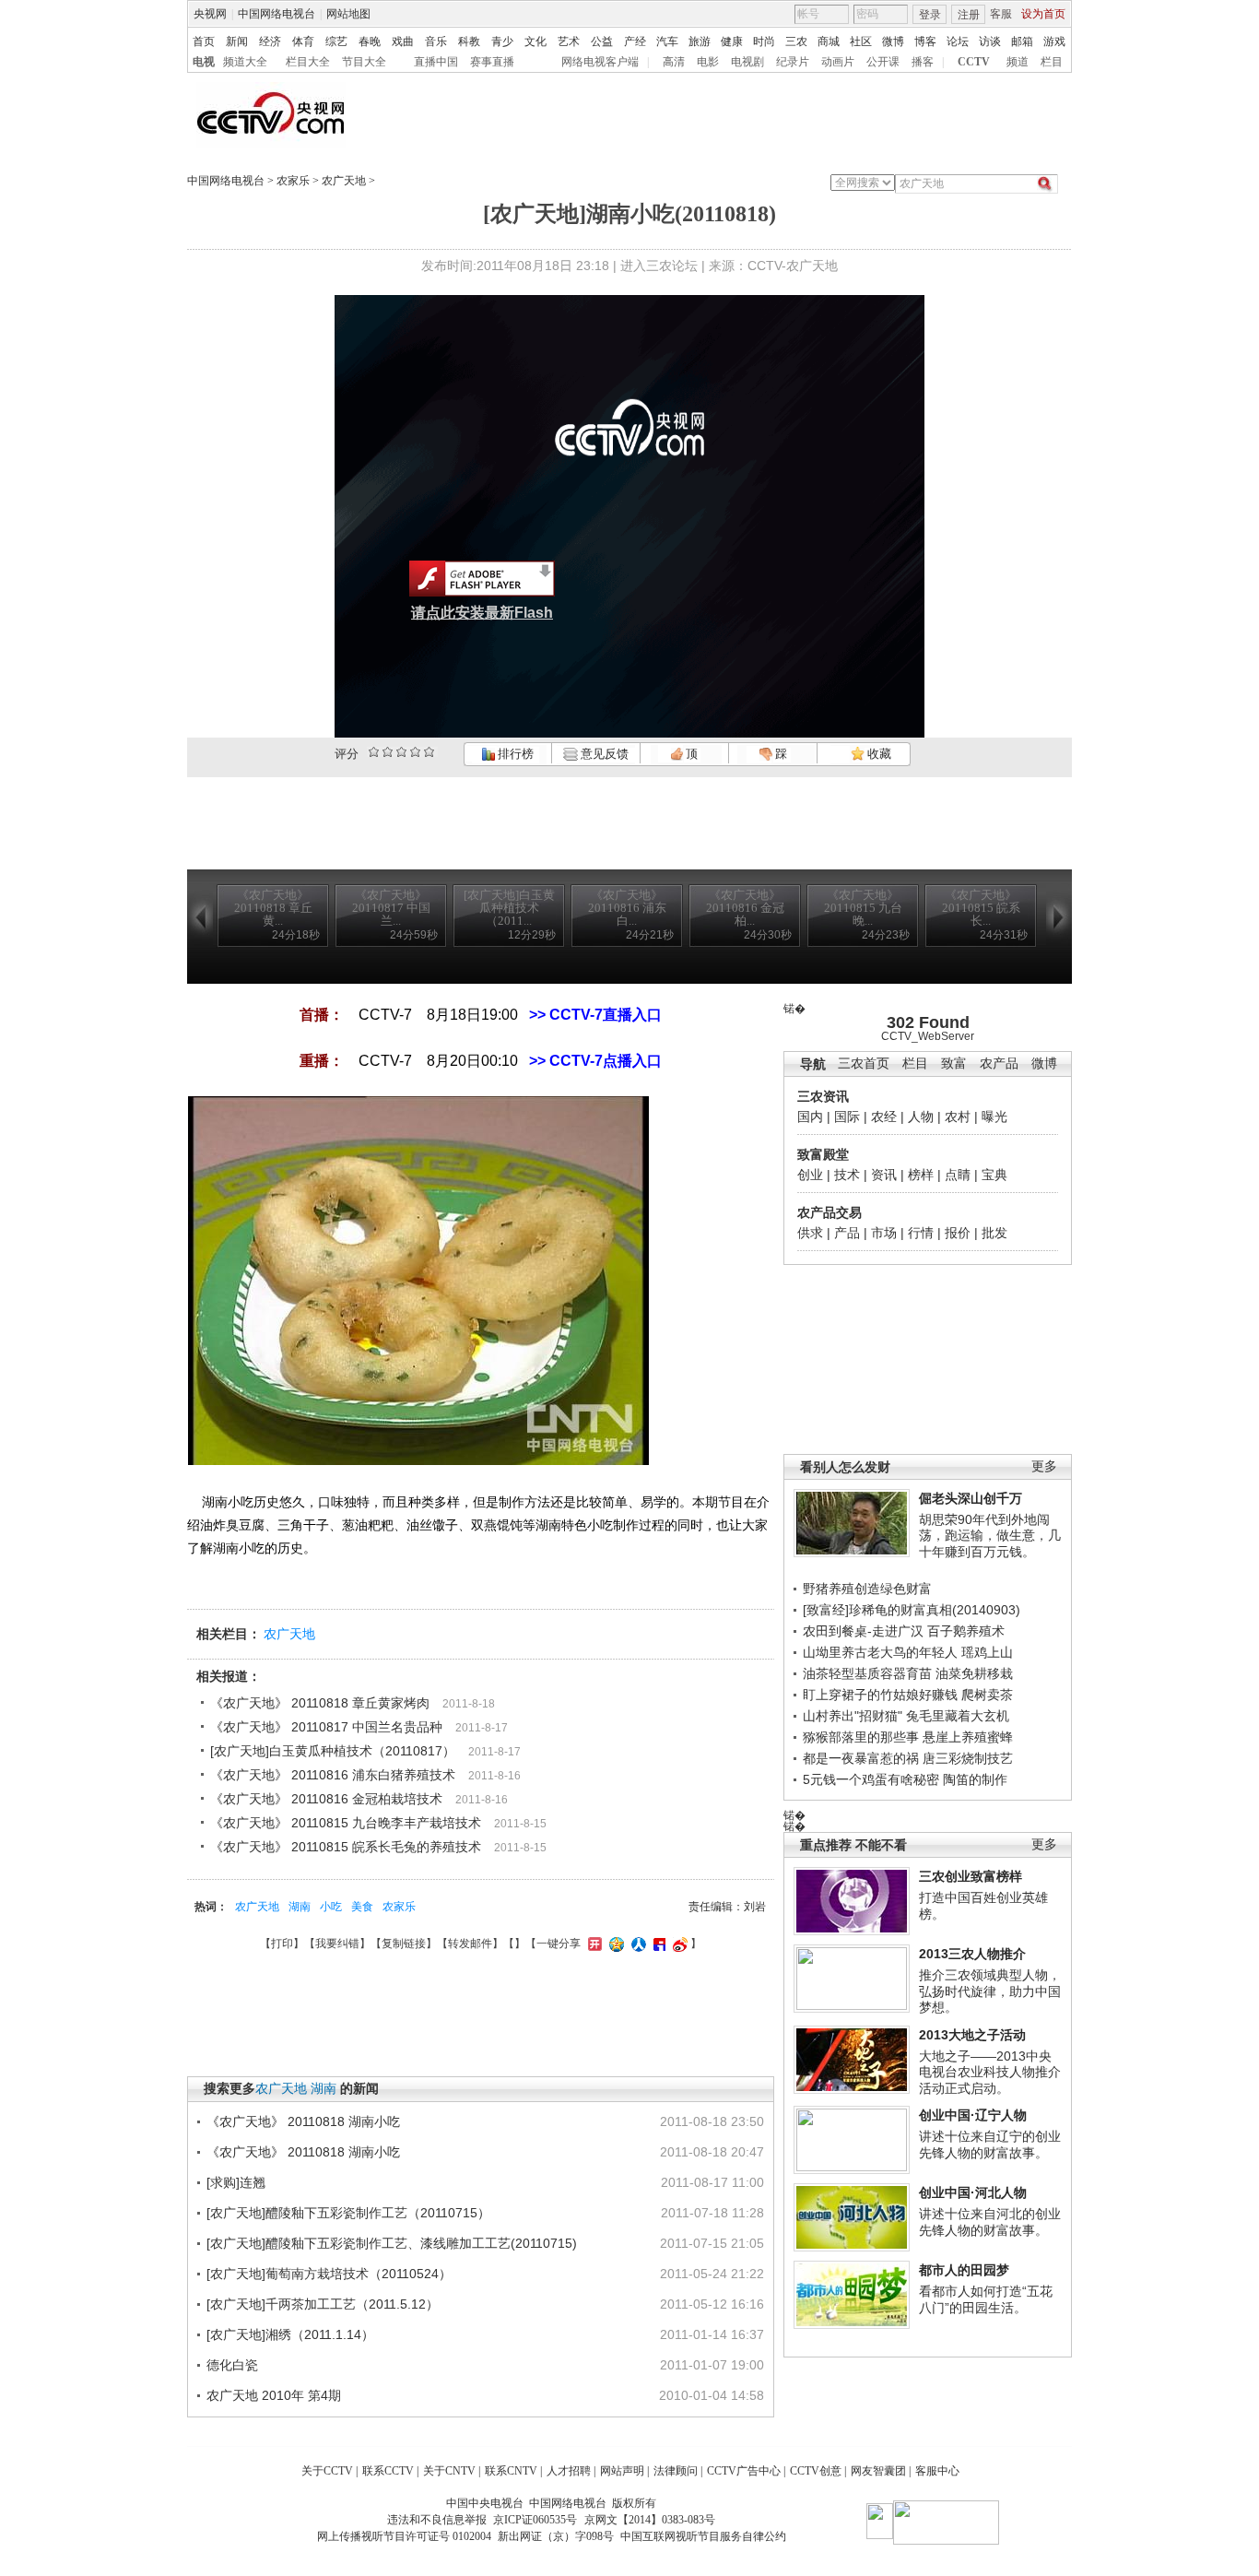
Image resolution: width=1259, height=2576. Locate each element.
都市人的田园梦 (964, 2270)
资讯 (884, 1175)
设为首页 (1043, 14)
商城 (829, 41)
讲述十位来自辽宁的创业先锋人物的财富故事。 (990, 2145)
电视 (204, 62)
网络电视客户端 (600, 62)
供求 (810, 1233)
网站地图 (348, 14)
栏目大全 (308, 62)
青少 (502, 41)
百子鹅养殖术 (966, 1631)
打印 (282, 1944)
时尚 (764, 41)
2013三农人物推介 (972, 1954)
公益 (602, 41)
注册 (969, 15)
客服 (1001, 14)
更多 (1044, 1466)
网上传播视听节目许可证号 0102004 (404, 2536)
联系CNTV (511, 2471)
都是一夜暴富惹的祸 (861, 1758)
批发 (994, 1233)
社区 (861, 41)
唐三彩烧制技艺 (968, 1758)
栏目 (1052, 62)
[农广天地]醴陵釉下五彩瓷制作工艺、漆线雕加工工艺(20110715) (392, 2243)
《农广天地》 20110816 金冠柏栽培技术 (326, 1799)
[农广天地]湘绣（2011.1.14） (290, 2334)
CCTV (974, 62)
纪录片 (793, 62)
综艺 (336, 41)
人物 (921, 1117)
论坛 (958, 41)
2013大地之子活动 (972, 2035)
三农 (796, 41)
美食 (362, 1907)
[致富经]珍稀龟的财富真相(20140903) (912, 1610)
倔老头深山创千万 (971, 1498)
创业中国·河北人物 (973, 2192)
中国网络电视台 (277, 14)
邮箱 (1022, 41)
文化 (535, 41)
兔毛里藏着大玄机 (958, 1716)
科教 (469, 41)
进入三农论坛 (659, 266)
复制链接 (404, 1944)
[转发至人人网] (636, 1944)
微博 (893, 41)
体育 (303, 41)
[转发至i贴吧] (657, 1944)
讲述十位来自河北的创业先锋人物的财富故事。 (990, 2222)
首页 (204, 41)
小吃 (331, 1907)
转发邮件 (470, 1944)
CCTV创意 (816, 2471)
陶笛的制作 (975, 1779)
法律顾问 (676, 2471)
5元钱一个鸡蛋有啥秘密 (871, 1779)
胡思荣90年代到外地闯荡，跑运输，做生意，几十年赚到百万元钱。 (990, 1536)
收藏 (878, 754)
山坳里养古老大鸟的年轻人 (880, 1652)
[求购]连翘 (236, 2182)
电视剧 (747, 62)
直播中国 (436, 62)
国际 (847, 1117)
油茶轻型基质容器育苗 (867, 1673)
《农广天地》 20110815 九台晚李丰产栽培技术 (346, 1823)
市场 (884, 1233)
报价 (958, 1233)
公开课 (883, 62)
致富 (954, 1063)
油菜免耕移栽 (974, 1673)
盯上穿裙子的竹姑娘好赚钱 (880, 1695)
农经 (884, 1117)
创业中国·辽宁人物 (973, 2115)
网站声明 (622, 2471)
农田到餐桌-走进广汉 (863, 1631)
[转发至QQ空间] (614, 1944)
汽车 (667, 41)
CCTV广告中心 (744, 2471)
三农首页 (864, 1063)
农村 (958, 1117)
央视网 (210, 14)
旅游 (700, 41)
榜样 (921, 1175)
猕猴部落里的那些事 (861, 1737)
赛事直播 (492, 62)
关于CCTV (327, 2471)
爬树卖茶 (987, 1695)
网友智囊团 (878, 2471)
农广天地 (344, 181)
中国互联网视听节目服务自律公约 (703, 2536)
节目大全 (364, 62)
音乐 (436, 41)
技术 (847, 1175)
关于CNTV (449, 2471)
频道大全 (245, 62)
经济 (270, 41)
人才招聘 (569, 2471)
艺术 (569, 41)
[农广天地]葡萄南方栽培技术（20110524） (329, 2274)
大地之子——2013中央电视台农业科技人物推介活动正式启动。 (990, 2072)
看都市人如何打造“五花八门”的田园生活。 (986, 2299)
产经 (635, 41)
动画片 (838, 62)
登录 (930, 15)
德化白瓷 (232, 2365)
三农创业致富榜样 (971, 1876)
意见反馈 (603, 754)
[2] (374, 752)
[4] (388, 752)
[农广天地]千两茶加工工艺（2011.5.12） (323, 2304)
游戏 (1054, 41)
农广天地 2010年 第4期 (274, 2395)
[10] (429, 752)
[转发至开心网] (593, 1944)
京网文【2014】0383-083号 (650, 2520)
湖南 (300, 1907)
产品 (847, 1233)
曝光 (994, 1117)
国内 (810, 1117)
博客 (925, 41)
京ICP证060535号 (535, 2520)
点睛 (958, 1175)
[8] (415, 752)
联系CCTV (388, 2471)
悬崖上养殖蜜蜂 (968, 1737)
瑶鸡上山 (987, 1652)
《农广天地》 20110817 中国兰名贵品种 (326, 1727)
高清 (674, 62)
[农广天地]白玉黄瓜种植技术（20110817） (333, 1751)
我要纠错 (337, 1944)
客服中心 (937, 2471)
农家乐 (293, 181)
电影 (708, 62)
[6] (401, 752)
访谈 (990, 41)
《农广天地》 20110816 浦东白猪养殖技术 (333, 1775)
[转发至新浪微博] (678, 1944)
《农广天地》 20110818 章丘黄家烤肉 (320, 1703)
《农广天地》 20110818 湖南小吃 (303, 2121)
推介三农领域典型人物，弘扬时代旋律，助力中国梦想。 (990, 1991)
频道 (1018, 62)
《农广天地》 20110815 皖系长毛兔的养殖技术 (346, 1847)
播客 (923, 62)
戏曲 (403, 41)
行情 (921, 1233)
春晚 (370, 41)
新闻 (237, 41)
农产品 (999, 1063)
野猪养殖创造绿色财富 (867, 1589)
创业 (810, 1175)
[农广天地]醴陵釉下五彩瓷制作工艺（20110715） (348, 2213)
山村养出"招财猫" (853, 1716)
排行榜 (514, 754)
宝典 (994, 1175)
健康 (732, 41)
